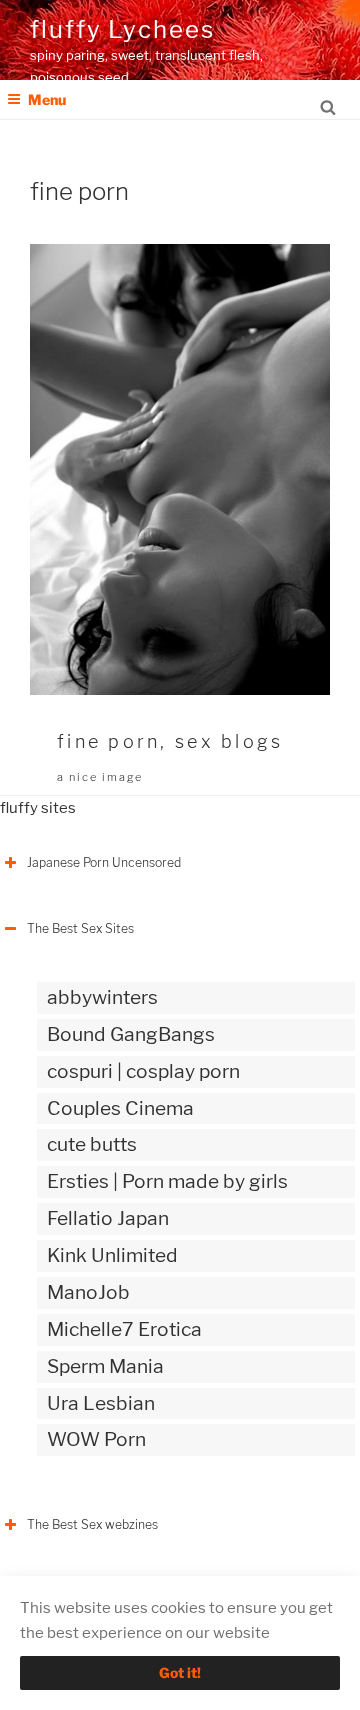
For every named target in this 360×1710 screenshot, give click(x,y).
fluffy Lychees (122, 29)
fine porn (108, 741)
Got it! (180, 1672)
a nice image (100, 777)
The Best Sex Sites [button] (80, 928)
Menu (47, 99)
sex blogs (229, 741)
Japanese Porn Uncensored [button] (104, 862)
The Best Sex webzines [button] (92, 1524)
